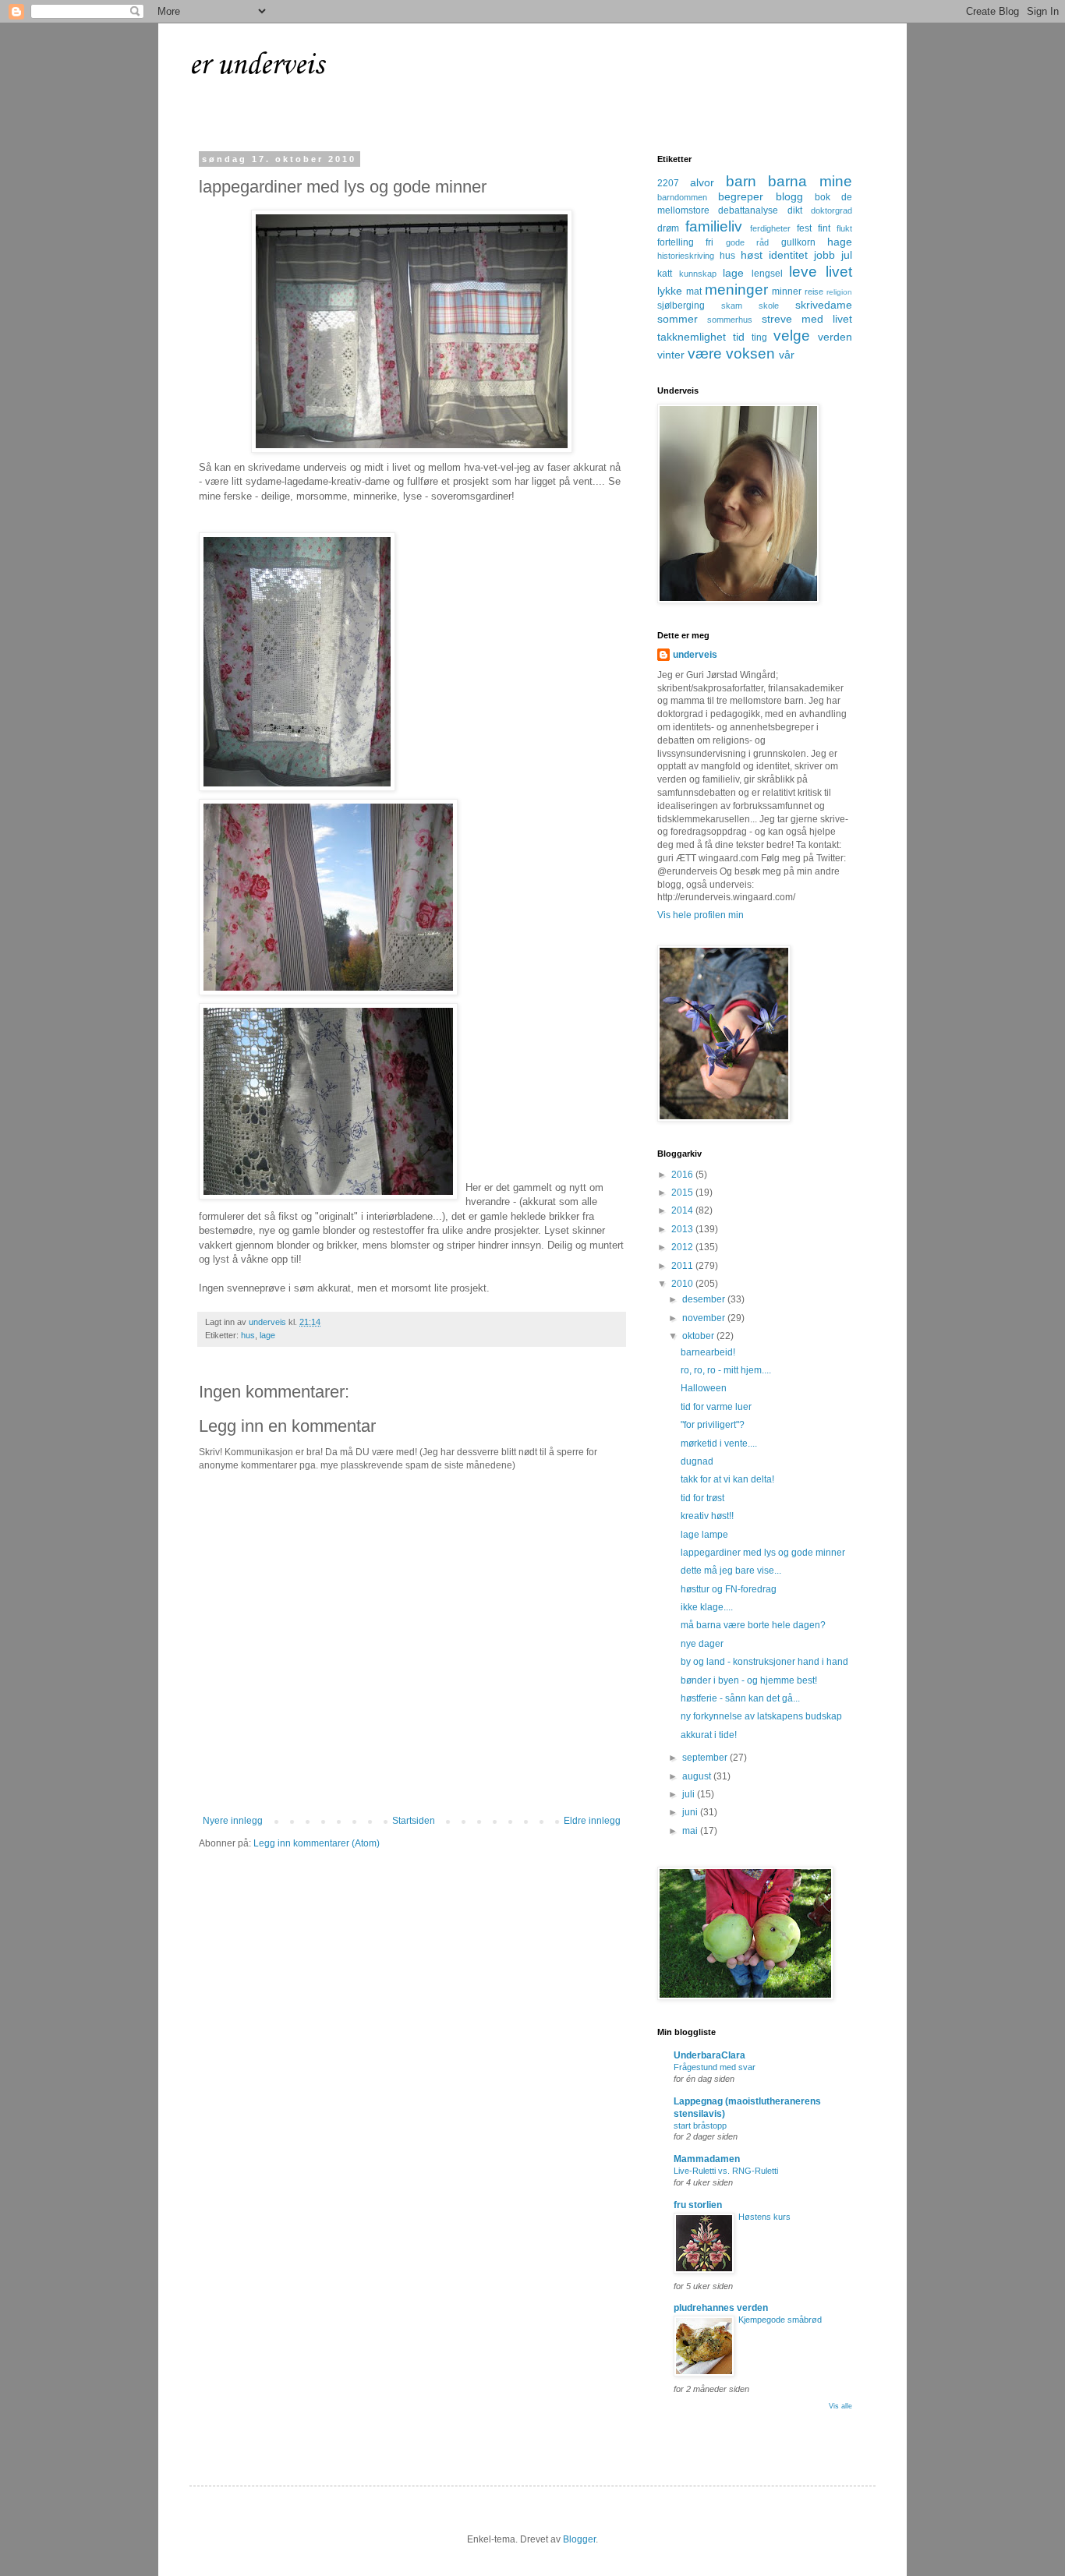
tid (739, 337)
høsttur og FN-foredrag (729, 1589)
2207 (668, 183)
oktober (699, 1336)
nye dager (702, 1644)
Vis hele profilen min (701, 915)
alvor (702, 182)
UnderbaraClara (709, 2055)
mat (694, 292)
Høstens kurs (764, 2217)
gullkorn (798, 242)
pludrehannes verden (721, 2308)
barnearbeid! (708, 1352)
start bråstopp (700, 2125)
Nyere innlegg (233, 1821)
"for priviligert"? (713, 1425)
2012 (683, 1247)
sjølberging (681, 306)
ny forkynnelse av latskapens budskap (761, 1716)
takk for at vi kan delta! (727, 1479)
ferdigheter (770, 228)
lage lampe (704, 1535)
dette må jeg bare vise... (731, 1571)
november (705, 1318)
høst (752, 255)
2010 (683, 1284)
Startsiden (414, 1821)
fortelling (676, 242)
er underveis (257, 65)
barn (741, 181)
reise (814, 292)
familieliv (714, 226)
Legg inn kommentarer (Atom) (317, 1843)
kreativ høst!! (707, 1516)
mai (691, 1831)
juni (691, 1812)
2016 (683, 1175)
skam (732, 306)
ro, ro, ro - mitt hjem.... (726, 1370)
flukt (844, 228)
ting (759, 337)
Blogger (579, 2539)
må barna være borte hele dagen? (753, 1625)
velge (792, 336)
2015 (683, 1193)
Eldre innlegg (592, 1821)
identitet (788, 255)
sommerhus (730, 320)
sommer (678, 319)
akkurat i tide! (709, 1735)
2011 (683, 1266)
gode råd (747, 242)
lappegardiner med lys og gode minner (763, 1553)
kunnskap (698, 274)
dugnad (697, 1461)
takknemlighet (692, 337)
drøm (668, 228)
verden (835, 337)
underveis (695, 655)
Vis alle (840, 2406)
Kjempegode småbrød (780, 2320)
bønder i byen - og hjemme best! (749, 1680)
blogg (789, 196)
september (706, 1758)
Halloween (704, 1388)
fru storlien (698, 2205)
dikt (795, 210)
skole (769, 306)
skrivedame (824, 305)
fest (804, 228)
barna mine (810, 181)
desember (705, 1299)
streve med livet (807, 319)
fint (824, 228)
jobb (824, 255)
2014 (683, 1210)
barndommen (682, 197)
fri (709, 242)
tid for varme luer (716, 1407)
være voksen (731, 353)
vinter (671, 355)
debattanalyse (748, 210)
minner (787, 292)
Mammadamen (707, 2159)
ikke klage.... (707, 1607)
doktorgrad (831, 210)
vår (787, 355)
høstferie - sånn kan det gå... (740, 1698)
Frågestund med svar (715, 2067)
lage (267, 1335)
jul (847, 255)
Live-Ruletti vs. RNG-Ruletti (726, 2171)
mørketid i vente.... (719, 1443)
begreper (741, 196)
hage (840, 242)
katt (665, 274)
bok (823, 197)
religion (839, 292)
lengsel (767, 274)
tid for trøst (702, 1498)
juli (690, 1794)
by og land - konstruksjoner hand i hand (764, 1662)
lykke (670, 291)
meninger (736, 290)
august (698, 1776)
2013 (683, 1229)
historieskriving (686, 256)
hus (248, 1335)
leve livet (821, 272)
